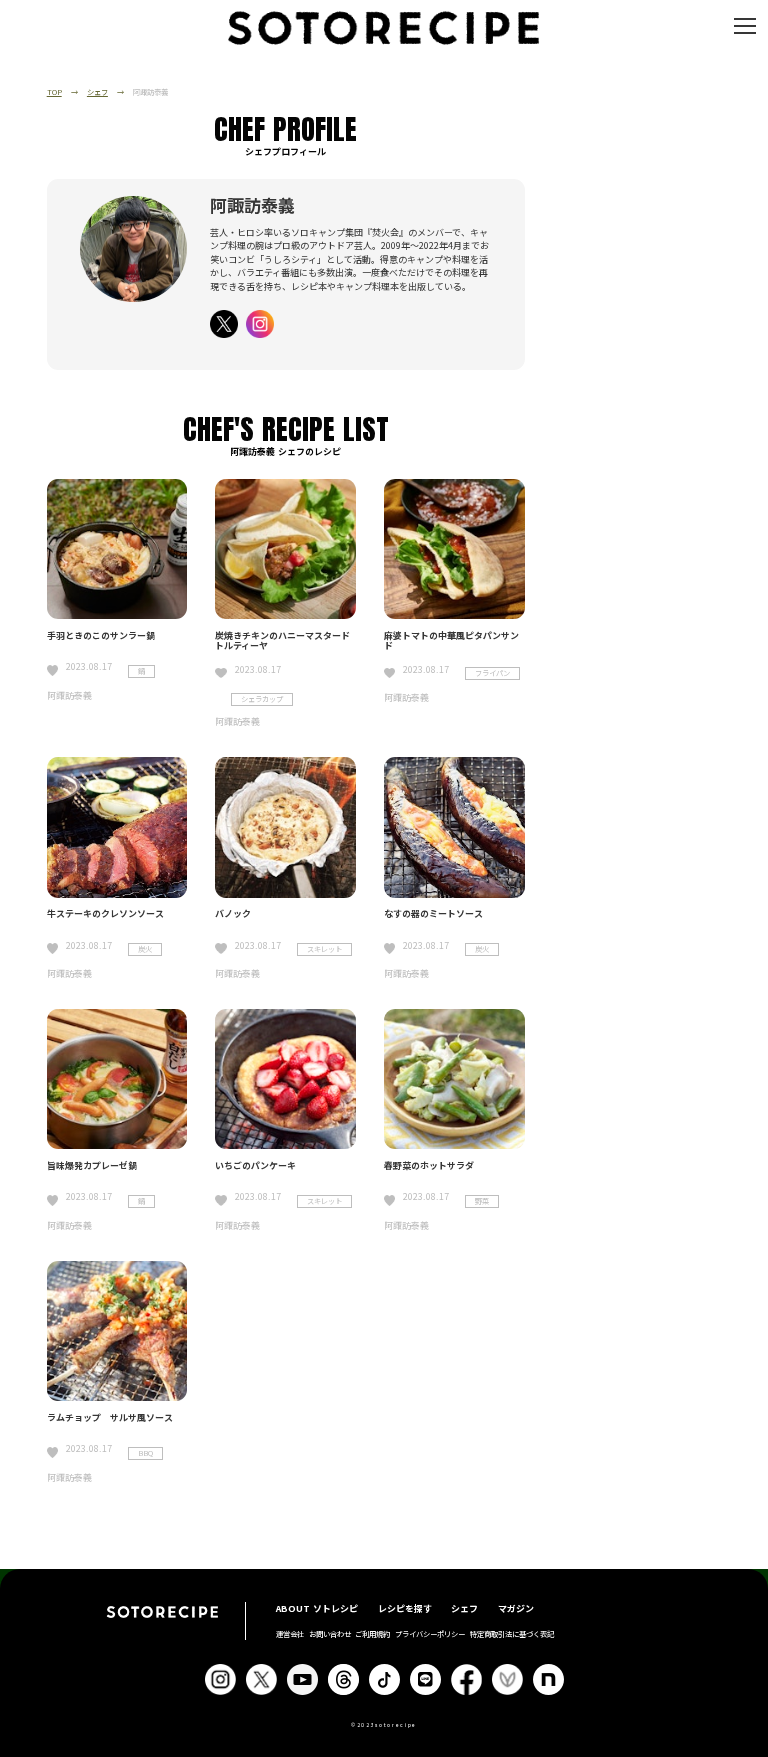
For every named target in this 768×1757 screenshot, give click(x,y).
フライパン (492, 673)
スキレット (324, 949)
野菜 (482, 1201)
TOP (54, 92)
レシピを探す (405, 1608)
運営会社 (290, 1634)
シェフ (97, 92)
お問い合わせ (330, 1634)
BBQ (145, 1453)
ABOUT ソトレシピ (317, 1608)
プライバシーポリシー (430, 1634)
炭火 (145, 949)
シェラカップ (262, 699)
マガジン (516, 1608)
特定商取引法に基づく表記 (512, 1634)
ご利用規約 (372, 1634)
